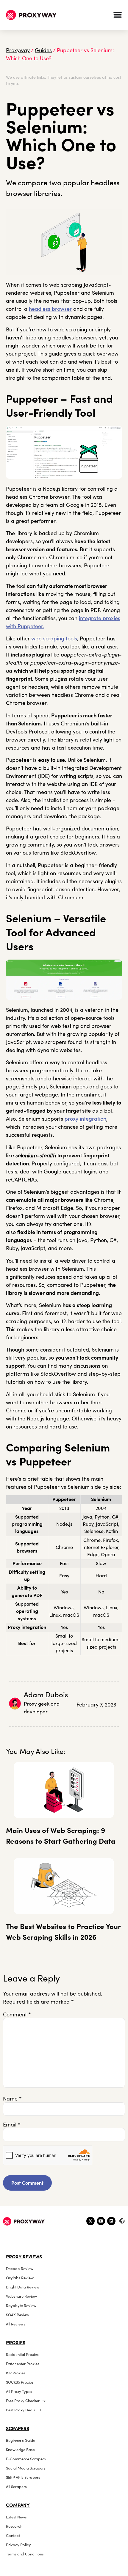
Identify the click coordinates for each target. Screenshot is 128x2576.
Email (12, 2125)
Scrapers (18, 2428)
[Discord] (111, 2221)
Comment (17, 2015)
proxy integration (85, 1119)
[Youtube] (101, 2221)
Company (18, 2505)
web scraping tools (54, 638)
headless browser (50, 309)
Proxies (16, 2342)
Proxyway (18, 50)
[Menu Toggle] (118, 15)
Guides (43, 50)
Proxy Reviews (24, 2257)
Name (12, 2099)
